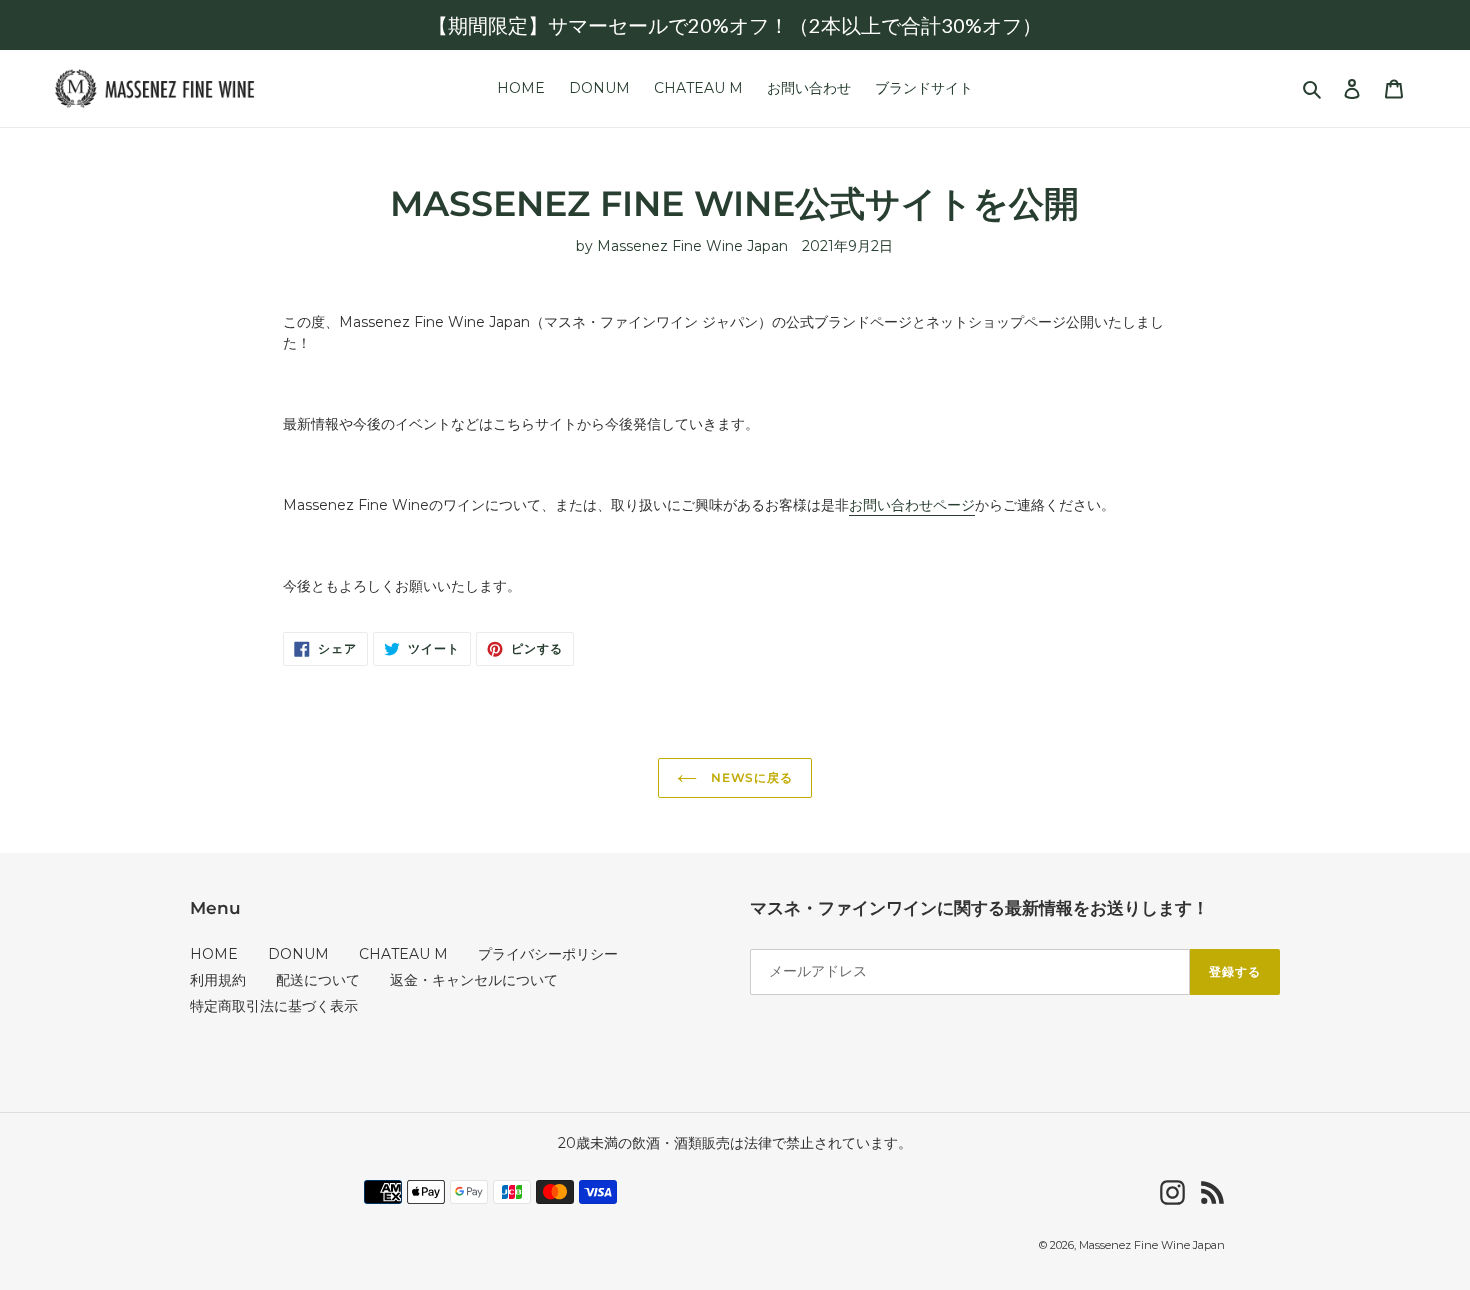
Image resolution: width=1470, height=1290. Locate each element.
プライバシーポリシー (548, 954)
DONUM (298, 954)
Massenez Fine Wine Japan (1152, 1245)
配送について (318, 980)
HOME (214, 954)
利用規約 (218, 980)
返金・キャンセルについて (474, 980)
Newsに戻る (750, 777)
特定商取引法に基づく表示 (274, 1006)
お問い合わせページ (912, 505)
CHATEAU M (403, 954)
